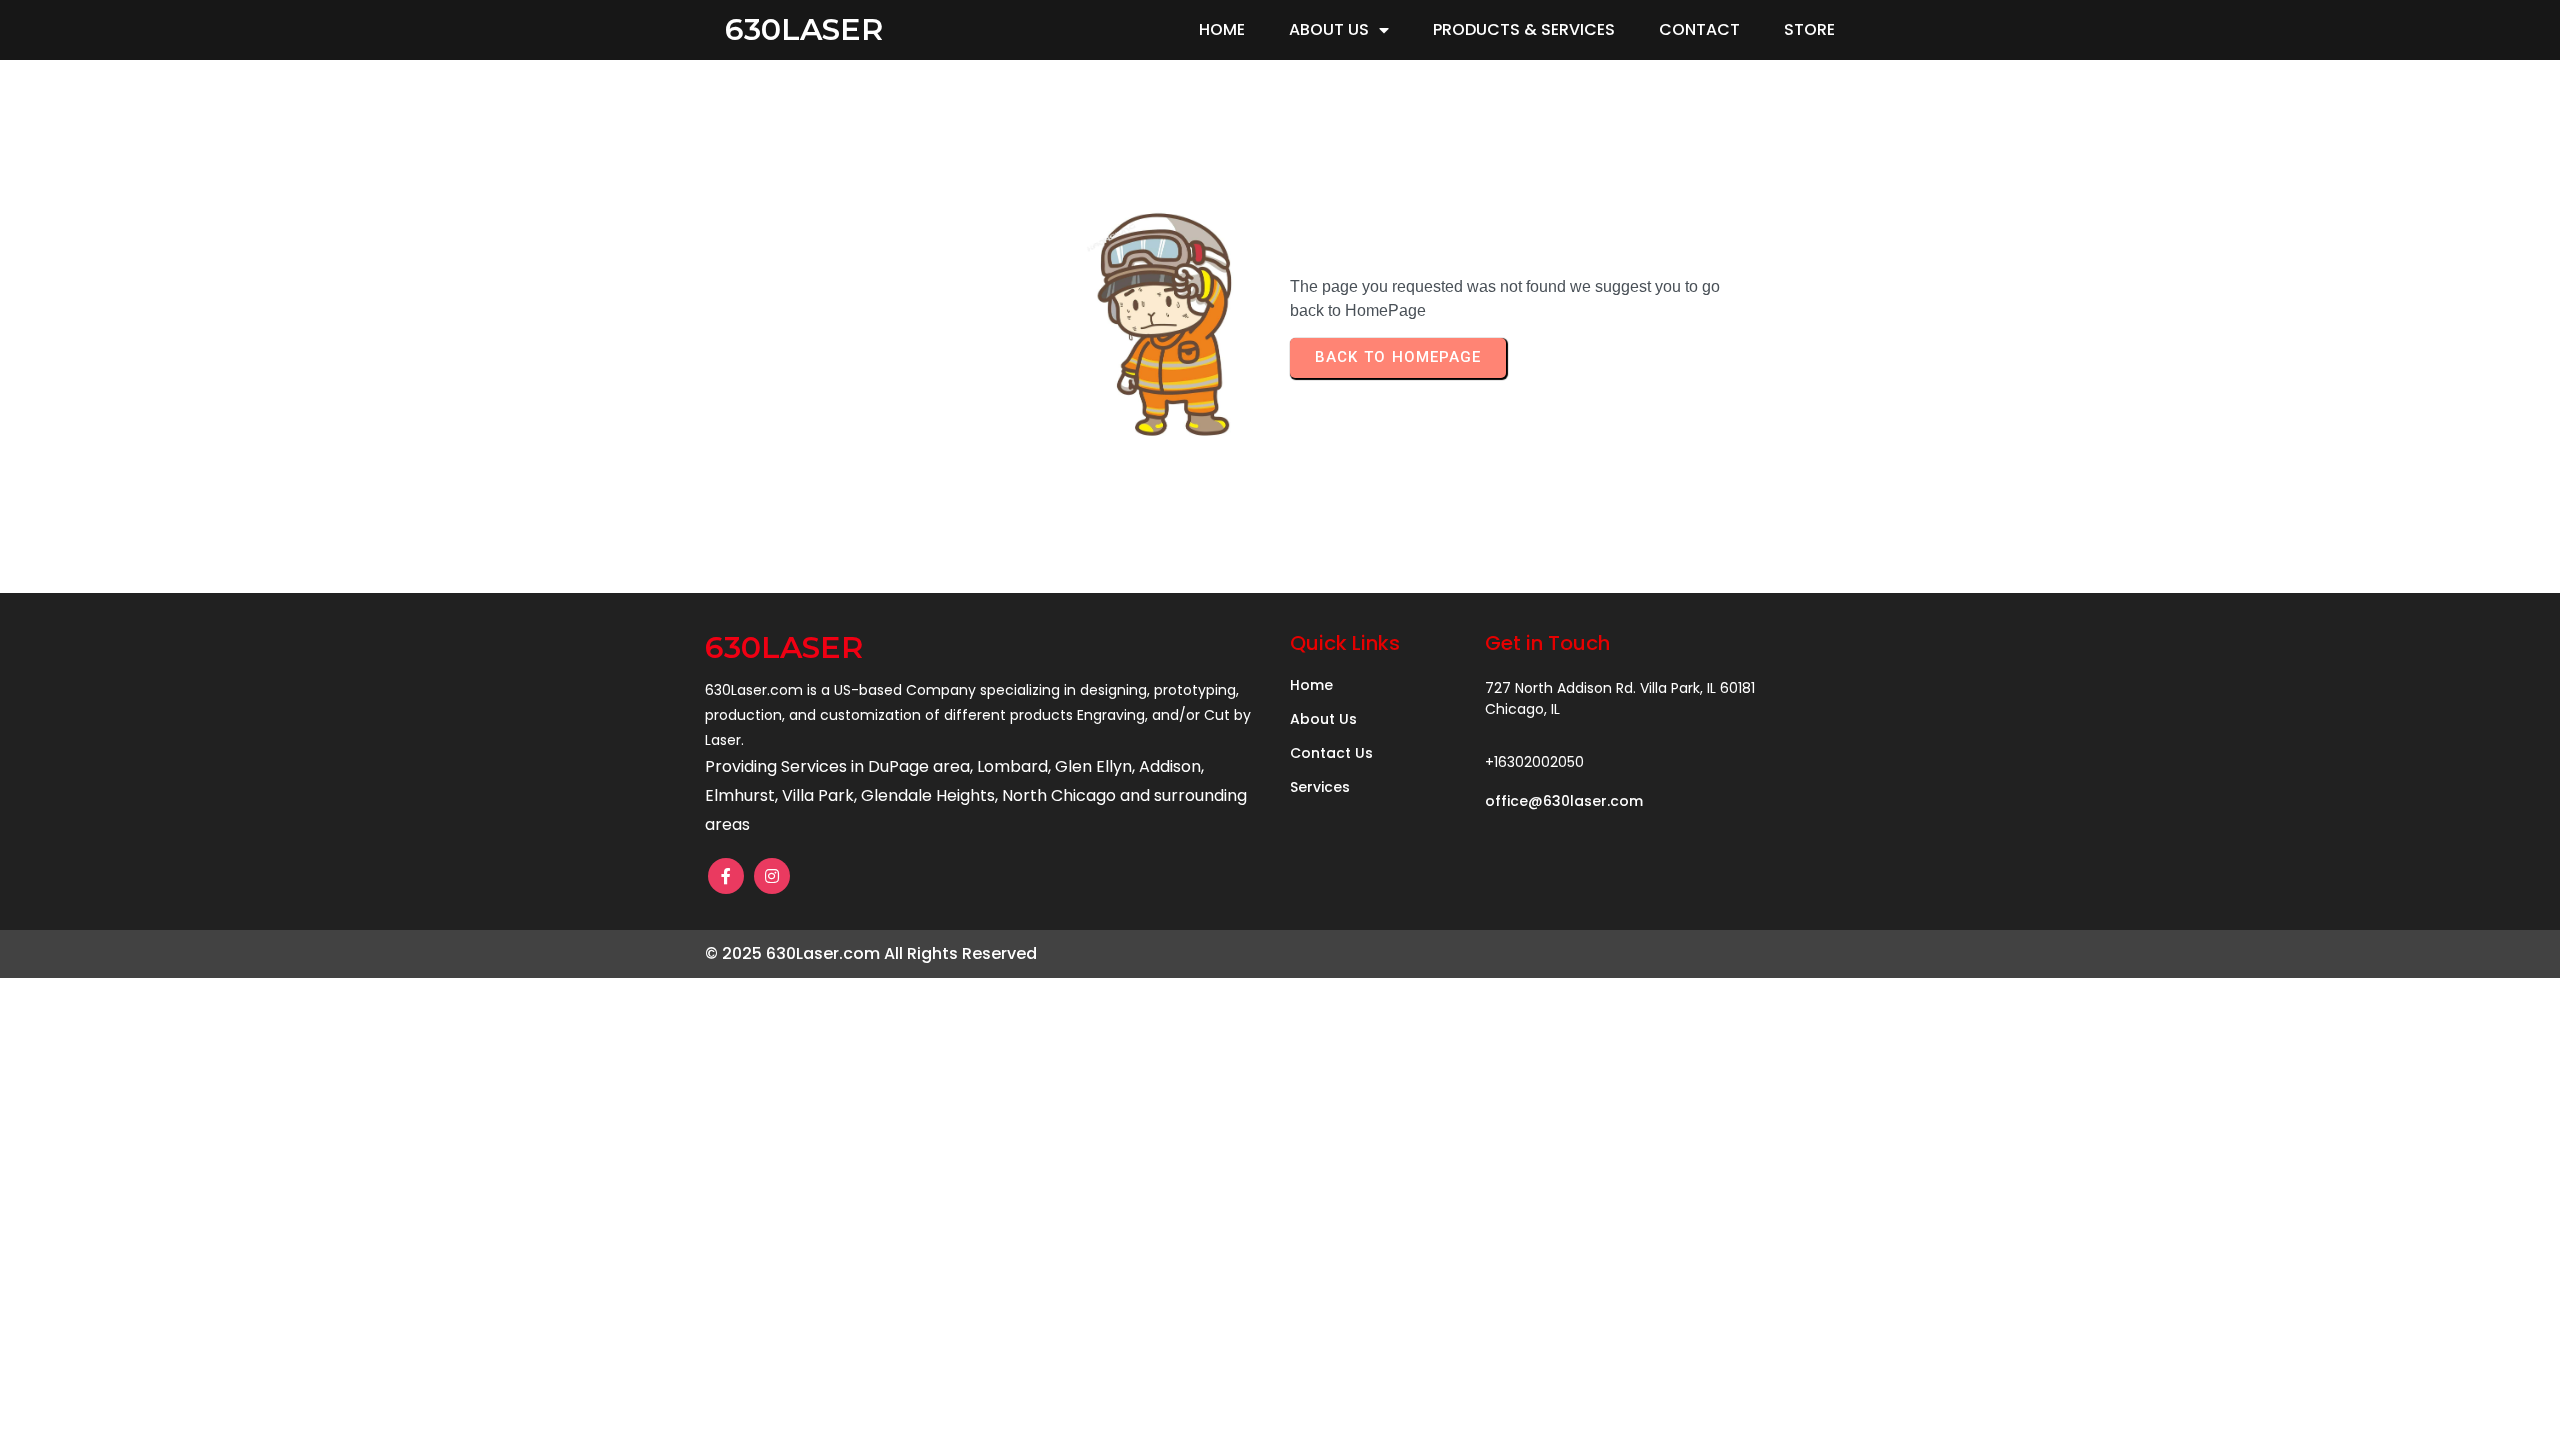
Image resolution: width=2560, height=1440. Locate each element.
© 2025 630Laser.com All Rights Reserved (871, 953)
